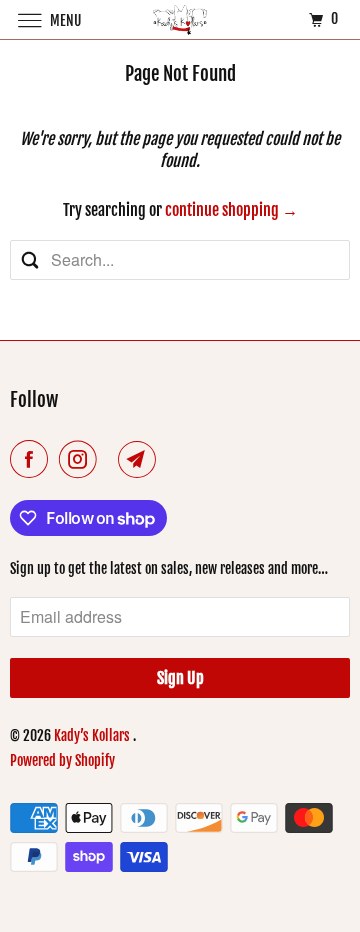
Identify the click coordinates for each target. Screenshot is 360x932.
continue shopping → (231, 210)
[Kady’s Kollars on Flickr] (111, 459)
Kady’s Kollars (93, 735)
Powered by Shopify (62, 760)
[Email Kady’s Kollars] (141, 459)
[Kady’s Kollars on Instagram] (82, 459)
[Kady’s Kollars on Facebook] (33, 459)
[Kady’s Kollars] (180, 19)
